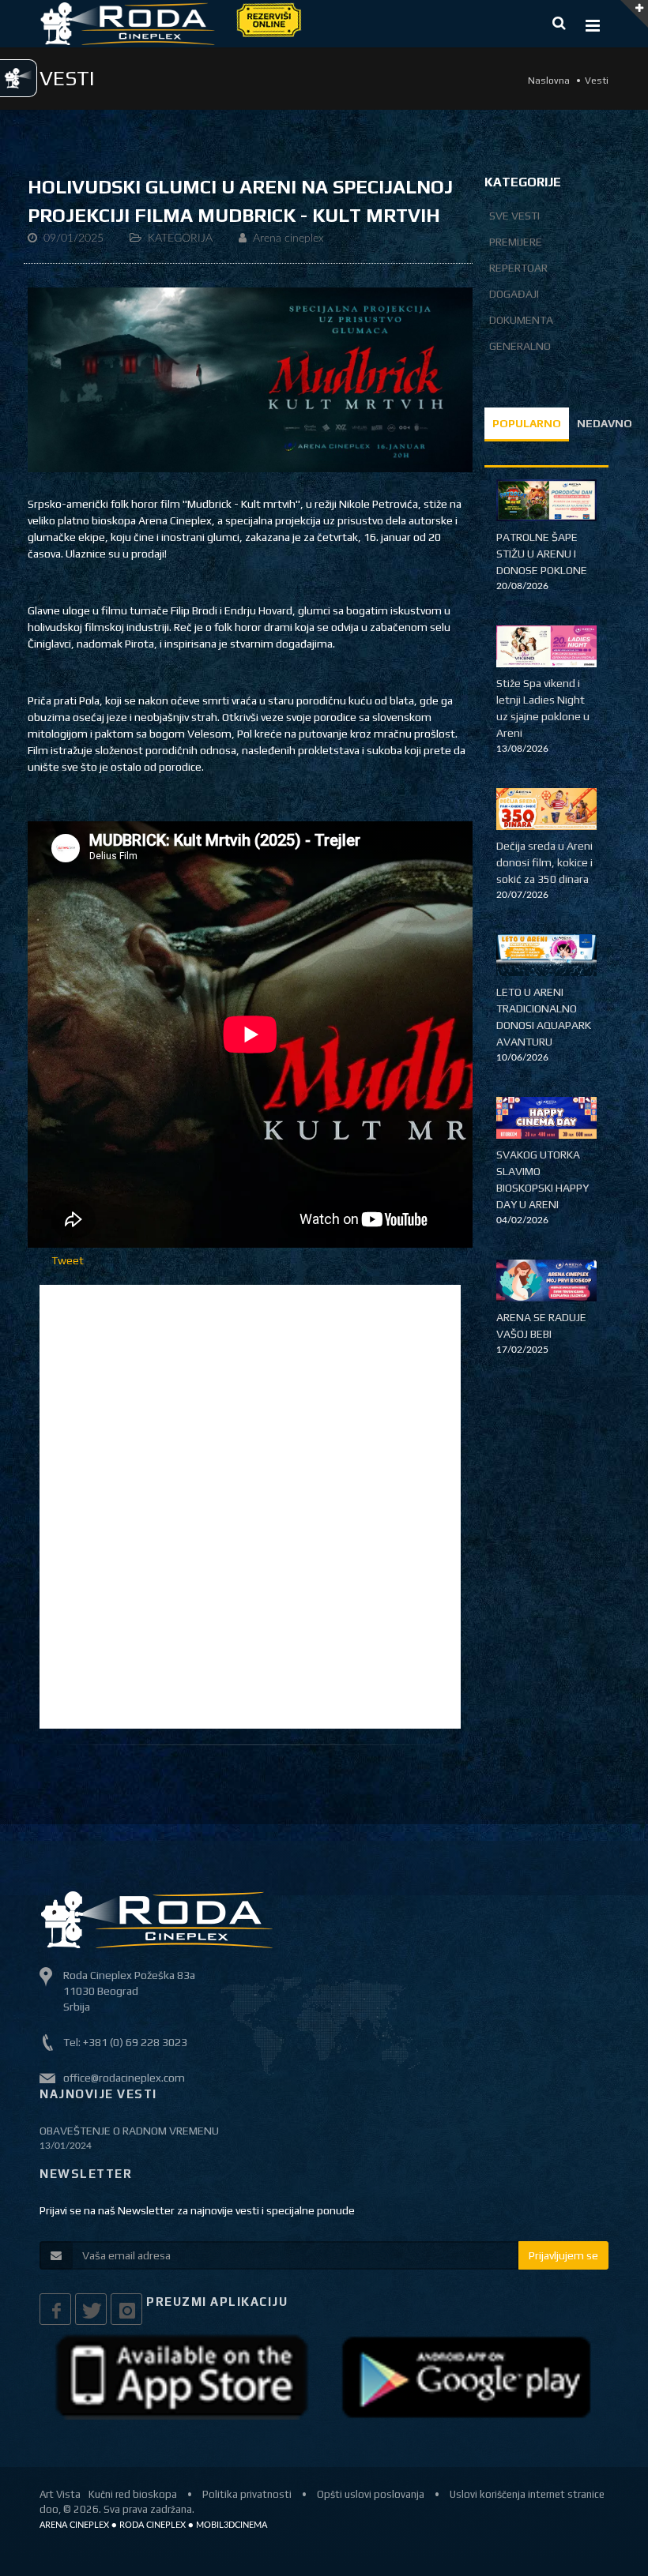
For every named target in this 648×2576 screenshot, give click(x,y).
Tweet (68, 1260)
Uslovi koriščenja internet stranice (527, 2494)
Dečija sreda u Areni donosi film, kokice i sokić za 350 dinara (544, 862)
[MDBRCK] (250, 379)
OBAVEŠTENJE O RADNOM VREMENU (129, 2131)
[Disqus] (250, 1504)
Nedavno (605, 423)
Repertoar (518, 268)
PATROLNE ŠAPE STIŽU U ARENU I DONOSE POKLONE (542, 554)
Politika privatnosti (247, 2494)
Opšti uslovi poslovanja (371, 2494)
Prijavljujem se (563, 2255)
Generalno (520, 346)
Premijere (516, 242)
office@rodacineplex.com (124, 2078)
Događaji (514, 294)
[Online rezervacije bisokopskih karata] (268, 19)
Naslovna (549, 81)
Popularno (527, 423)
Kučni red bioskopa (133, 2494)
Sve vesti (514, 216)
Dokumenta (521, 320)
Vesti (597, 81)
